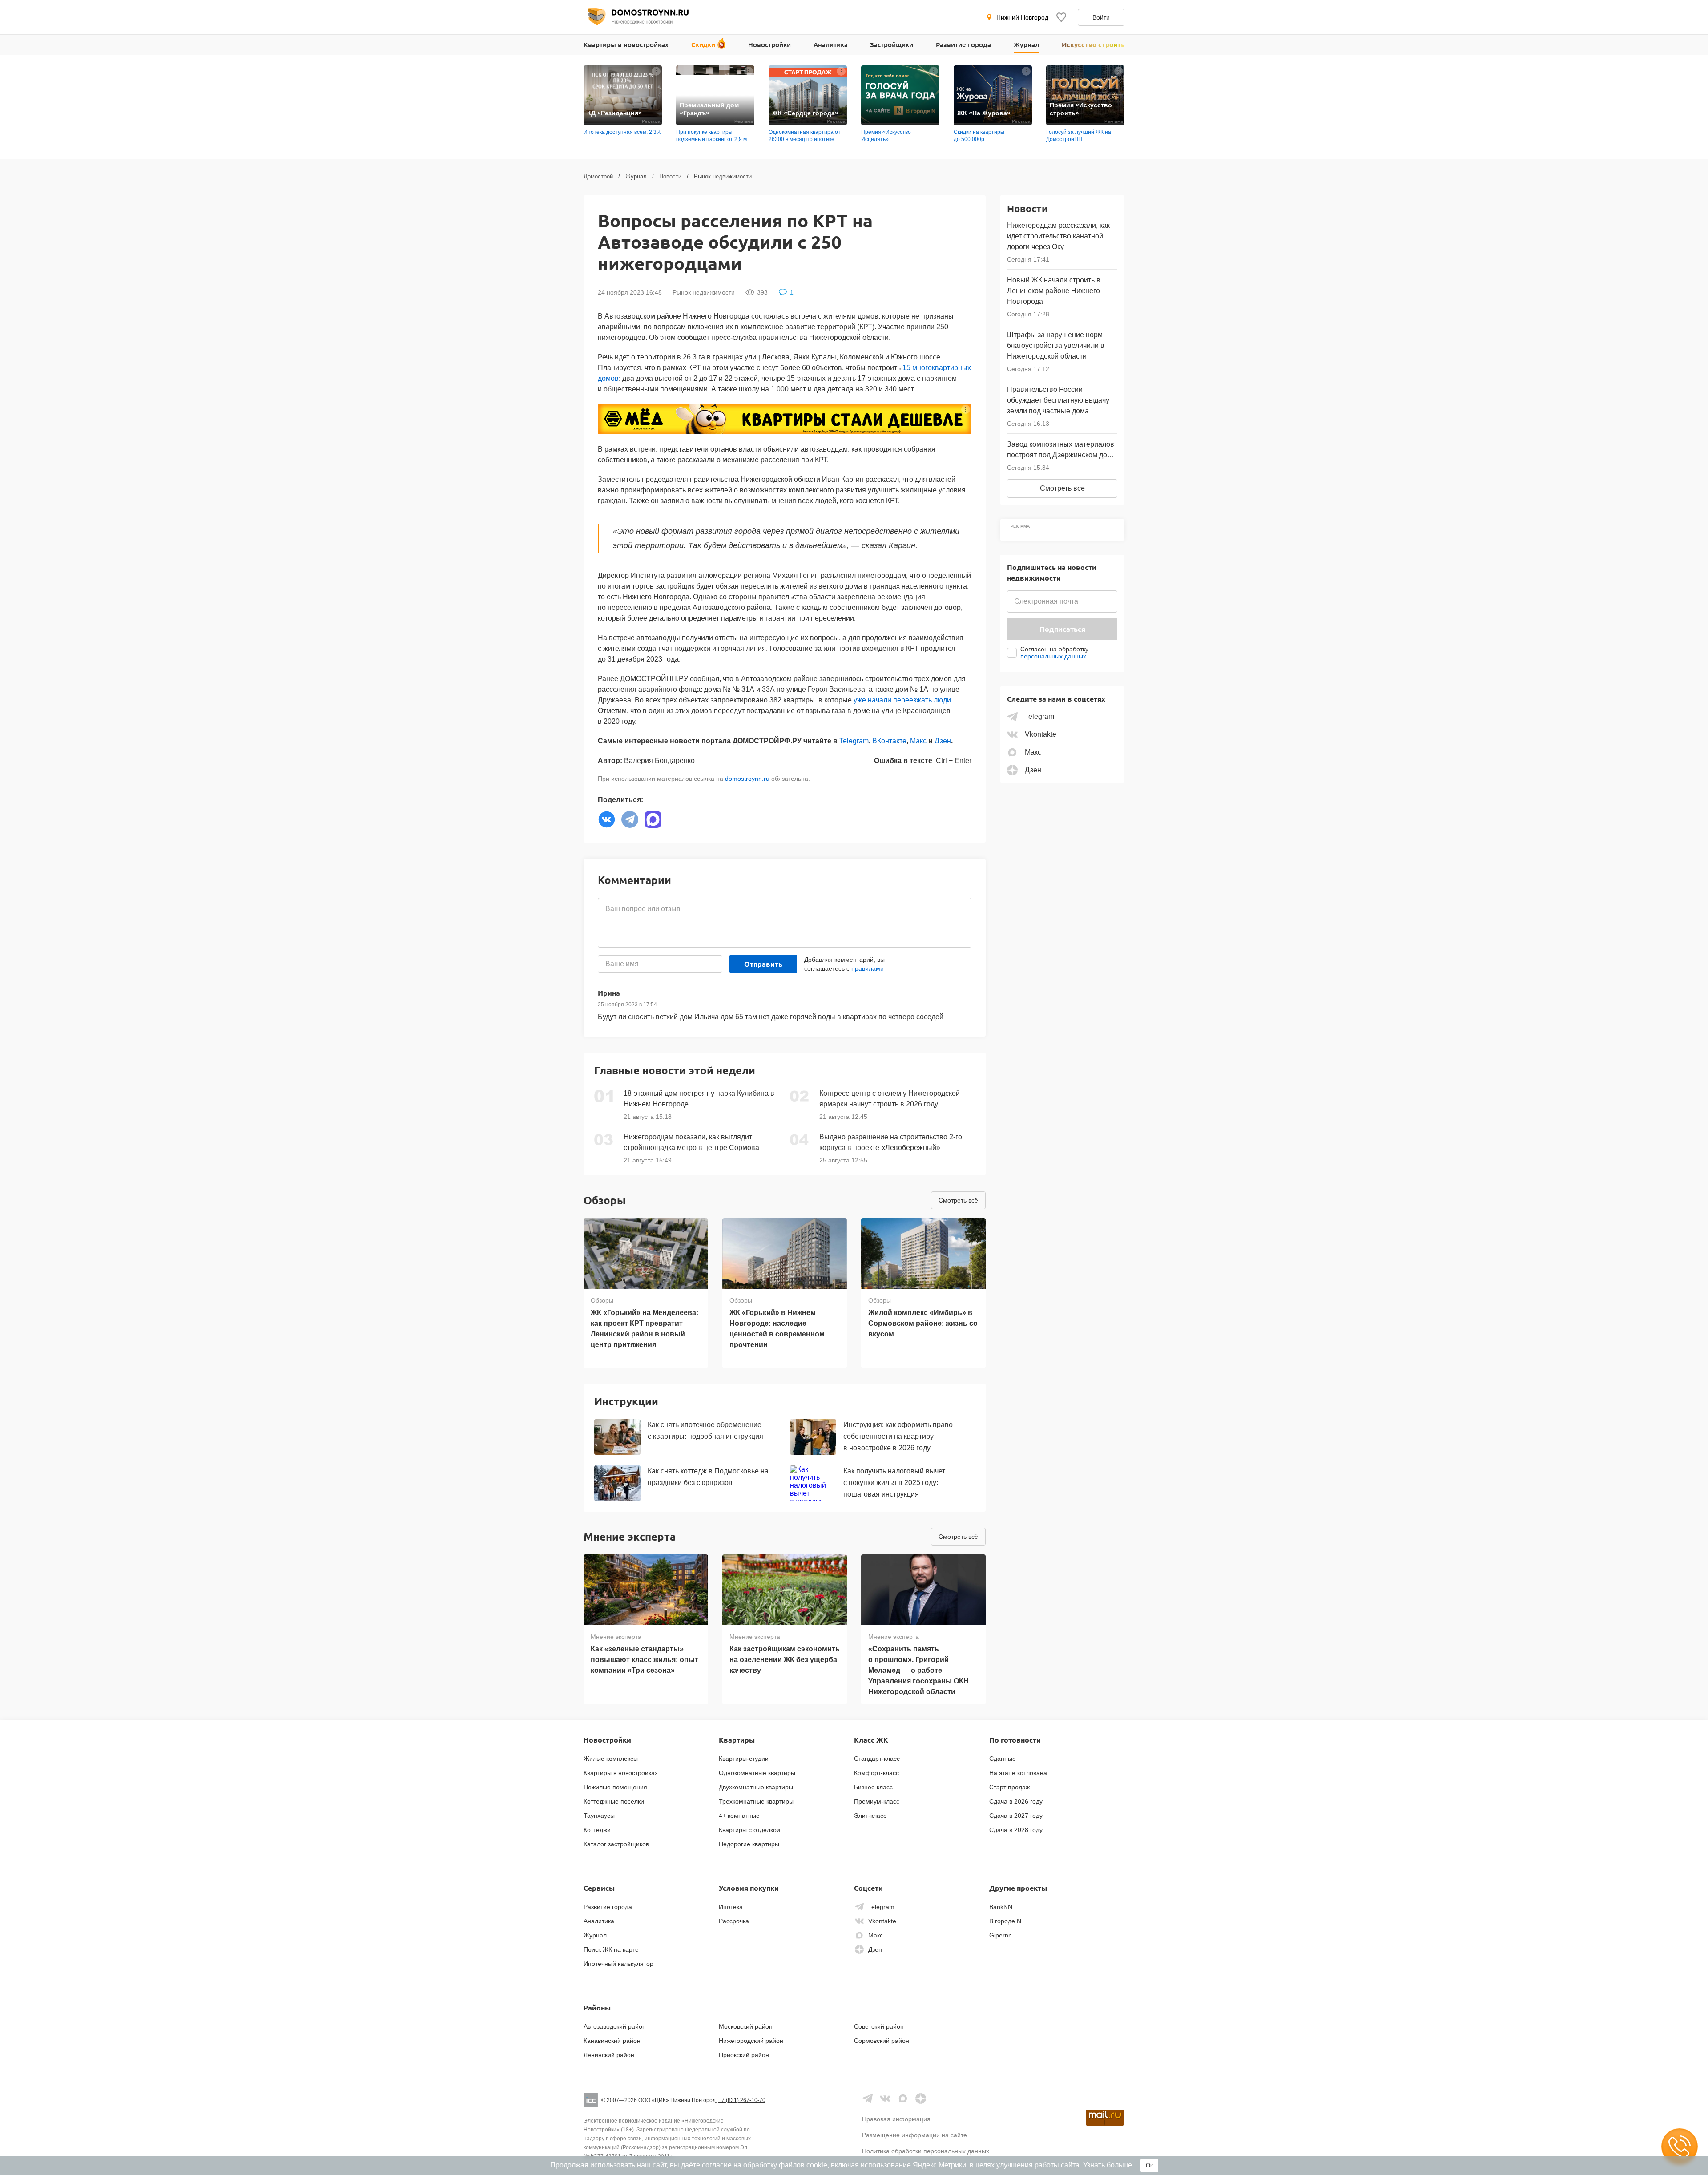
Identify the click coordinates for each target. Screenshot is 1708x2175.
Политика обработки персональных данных (926, 2151)
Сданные (1003, 1759)
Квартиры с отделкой (749, 1830)
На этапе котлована (1018, 1773)
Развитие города (963, 44)
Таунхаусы (599, 1816)
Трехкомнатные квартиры (756, 1801)
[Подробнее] (656, 71)
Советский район (879, 2026)
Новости (670, 176)
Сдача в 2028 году (1016, 1830)
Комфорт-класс (876, 1773)
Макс (918, 741)
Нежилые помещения (615, 1787)
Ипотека (731, 1907)
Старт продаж (1009, 1787)
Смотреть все (1062, 488)
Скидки (703, 44)
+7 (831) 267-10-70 (742, 2100)
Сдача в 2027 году (1016, 1816)
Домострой (598, 176)
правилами (868, 968)
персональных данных (1053, 656)
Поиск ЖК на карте (611, 1949)
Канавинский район (612, 2041)
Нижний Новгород (1022, 17)
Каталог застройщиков (616, 1844)
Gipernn (1001, 1935)
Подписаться (1062, 629)
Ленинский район (609, 2055)
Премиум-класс (877, 1801)
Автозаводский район (615, 2026)
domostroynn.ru (747, 779)
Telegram (854, 741)
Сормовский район (882, 2041)
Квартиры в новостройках (626, 44)
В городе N (1005, 1921)
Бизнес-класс (873, 1787)
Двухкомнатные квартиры (756, 1787)
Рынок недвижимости (723, 176)
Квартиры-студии (744, 1759)
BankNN (1001, 1907)
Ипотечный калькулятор (618, 1964)
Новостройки (769, 44)
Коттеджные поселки (614, 1801)
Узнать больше (1108, 2165)
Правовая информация (896, 2119)
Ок (1149, 2165)
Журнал (1026, 44)
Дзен (943, 741)
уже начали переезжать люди (902, 700)
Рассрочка (734, 1921)
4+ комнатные (739, 1816)
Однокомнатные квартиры (757, 1773)
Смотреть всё (958, 1200)
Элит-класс (870, 1816)
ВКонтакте (889, 741)
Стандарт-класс (877, 1759)
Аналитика (831, 44)
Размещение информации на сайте (914, 2135)
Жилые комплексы (611, 1759)
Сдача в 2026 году (1016, 1801)
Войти (1101, 17)
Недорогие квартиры (749, 1844)
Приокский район (744, 2055)
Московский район (746, 2026)
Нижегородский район (751, 2041)
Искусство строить (1093, 44)
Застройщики (892, 44)
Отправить (763, 964)
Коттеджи (597, 1830)
